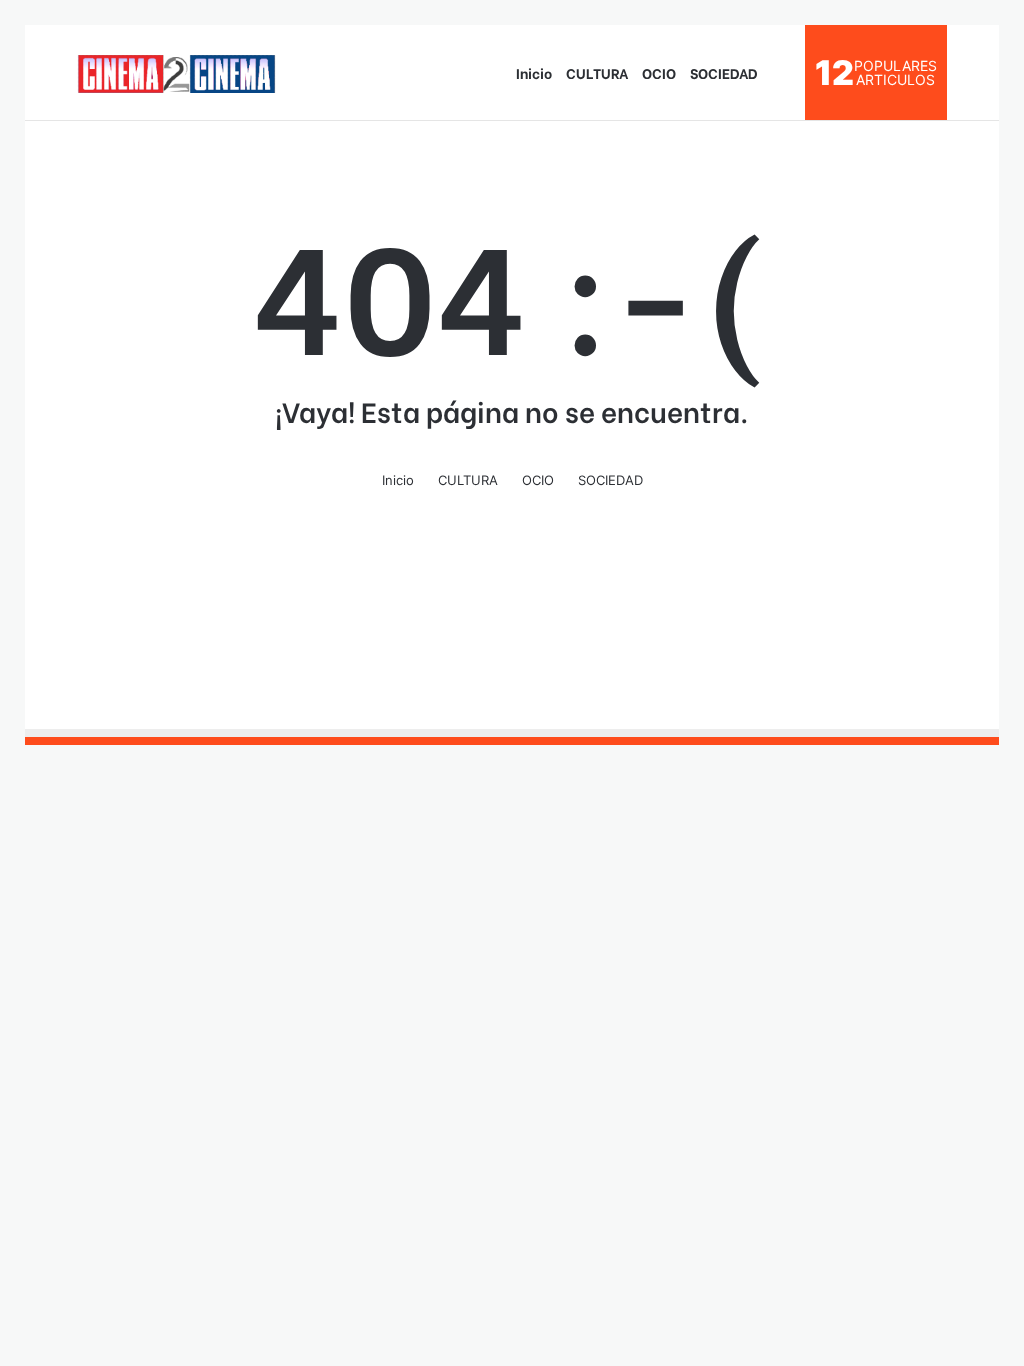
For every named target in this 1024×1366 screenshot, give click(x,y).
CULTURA (597, 72)
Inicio (534, 72)
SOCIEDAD (724, 72)
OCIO (659, 72)
